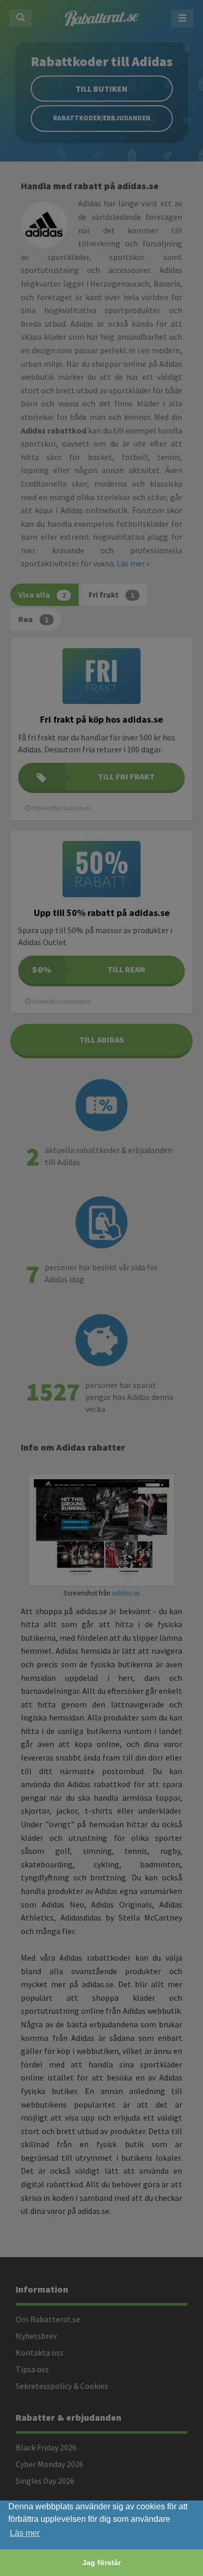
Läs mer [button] (25, 2533)
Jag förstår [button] (102, 2562)
